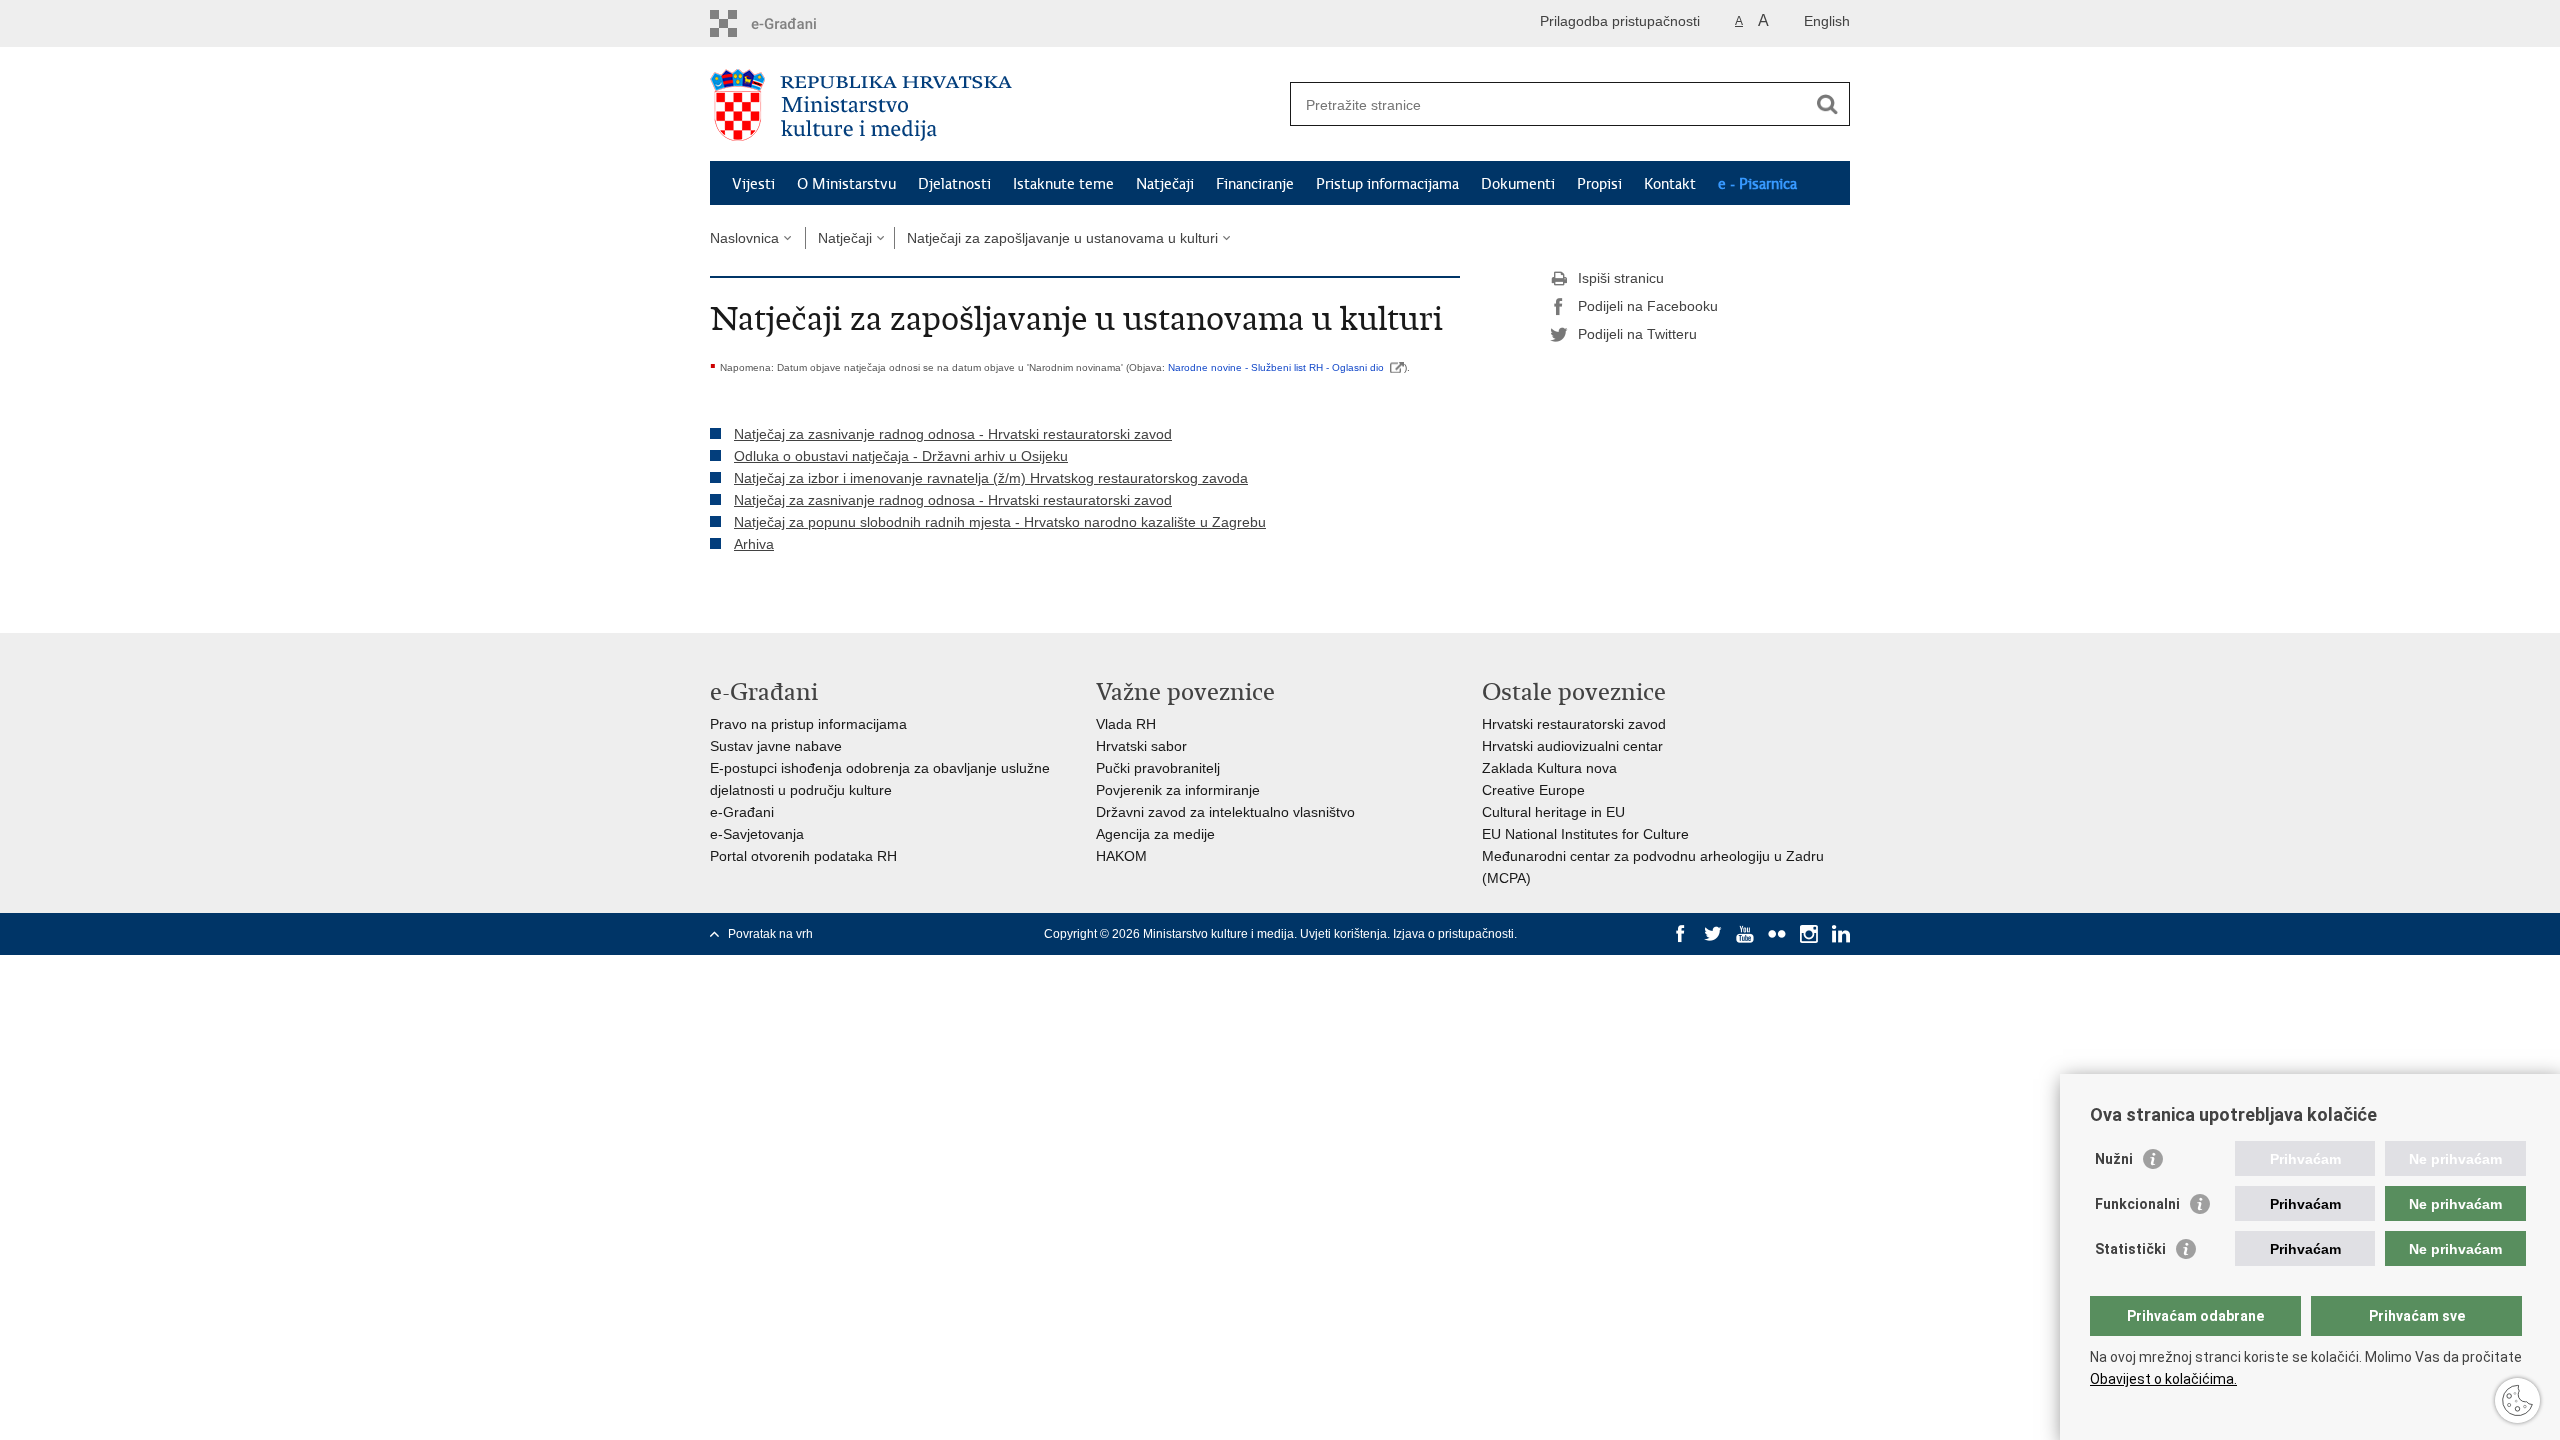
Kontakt (1670, 184)
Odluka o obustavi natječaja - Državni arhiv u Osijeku (901, 456)
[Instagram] (1809, 934)
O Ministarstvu (846, 184)
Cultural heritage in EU (1553, 812)
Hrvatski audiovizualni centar (1572, 746)
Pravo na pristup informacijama (808, 724)
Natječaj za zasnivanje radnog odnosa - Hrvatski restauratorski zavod (953, 434)
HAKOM (1121, 856)
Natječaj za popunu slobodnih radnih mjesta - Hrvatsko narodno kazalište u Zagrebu (1000, 522)
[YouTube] (1745, 934)
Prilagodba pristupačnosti (1620, 21)
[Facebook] (1681, 934)
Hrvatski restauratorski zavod (1574, 724)
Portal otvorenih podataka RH (803, 856)
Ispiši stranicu (1621, 278)
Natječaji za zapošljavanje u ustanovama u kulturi (1062, 238)
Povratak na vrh (770, 934)
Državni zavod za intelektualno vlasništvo (1225, 812)
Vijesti (753, 184)
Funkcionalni (2137, 1204)
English (1827, 21)
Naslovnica (744, 238)
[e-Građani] (795, 23)
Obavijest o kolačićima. (2163, 1379)
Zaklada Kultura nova (1549, 768)
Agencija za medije (1155, 834)
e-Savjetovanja (757, 834)
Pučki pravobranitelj (1158, 768)
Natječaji (1165, 184)
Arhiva (754, 544)
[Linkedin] (1841, 934)
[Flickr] (1777, 934)
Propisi (1599, 184)
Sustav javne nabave (776, 746)
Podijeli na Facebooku (1648, 306)
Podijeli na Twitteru (1637, 334)
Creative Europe (1533, 790)
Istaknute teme (1063, 184)
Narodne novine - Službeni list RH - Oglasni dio (1276, 367)
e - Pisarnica (1757, 184)
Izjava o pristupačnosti (1453, 934)
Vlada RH (1126, 724)
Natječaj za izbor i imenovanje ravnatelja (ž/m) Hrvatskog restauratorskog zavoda (991, 478)
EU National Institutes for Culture (1585, 834)
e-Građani (742, 812)
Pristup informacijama (1387, 184)
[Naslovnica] (995, 105)
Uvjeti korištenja (1343, 934)
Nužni (2114, 1159)
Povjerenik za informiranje (1178, 790)
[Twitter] (1713, 934)
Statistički (2130, 1249)
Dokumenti (1518, 184)
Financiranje (1255, 184)
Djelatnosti (954, 184)
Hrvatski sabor (1141, 746)
